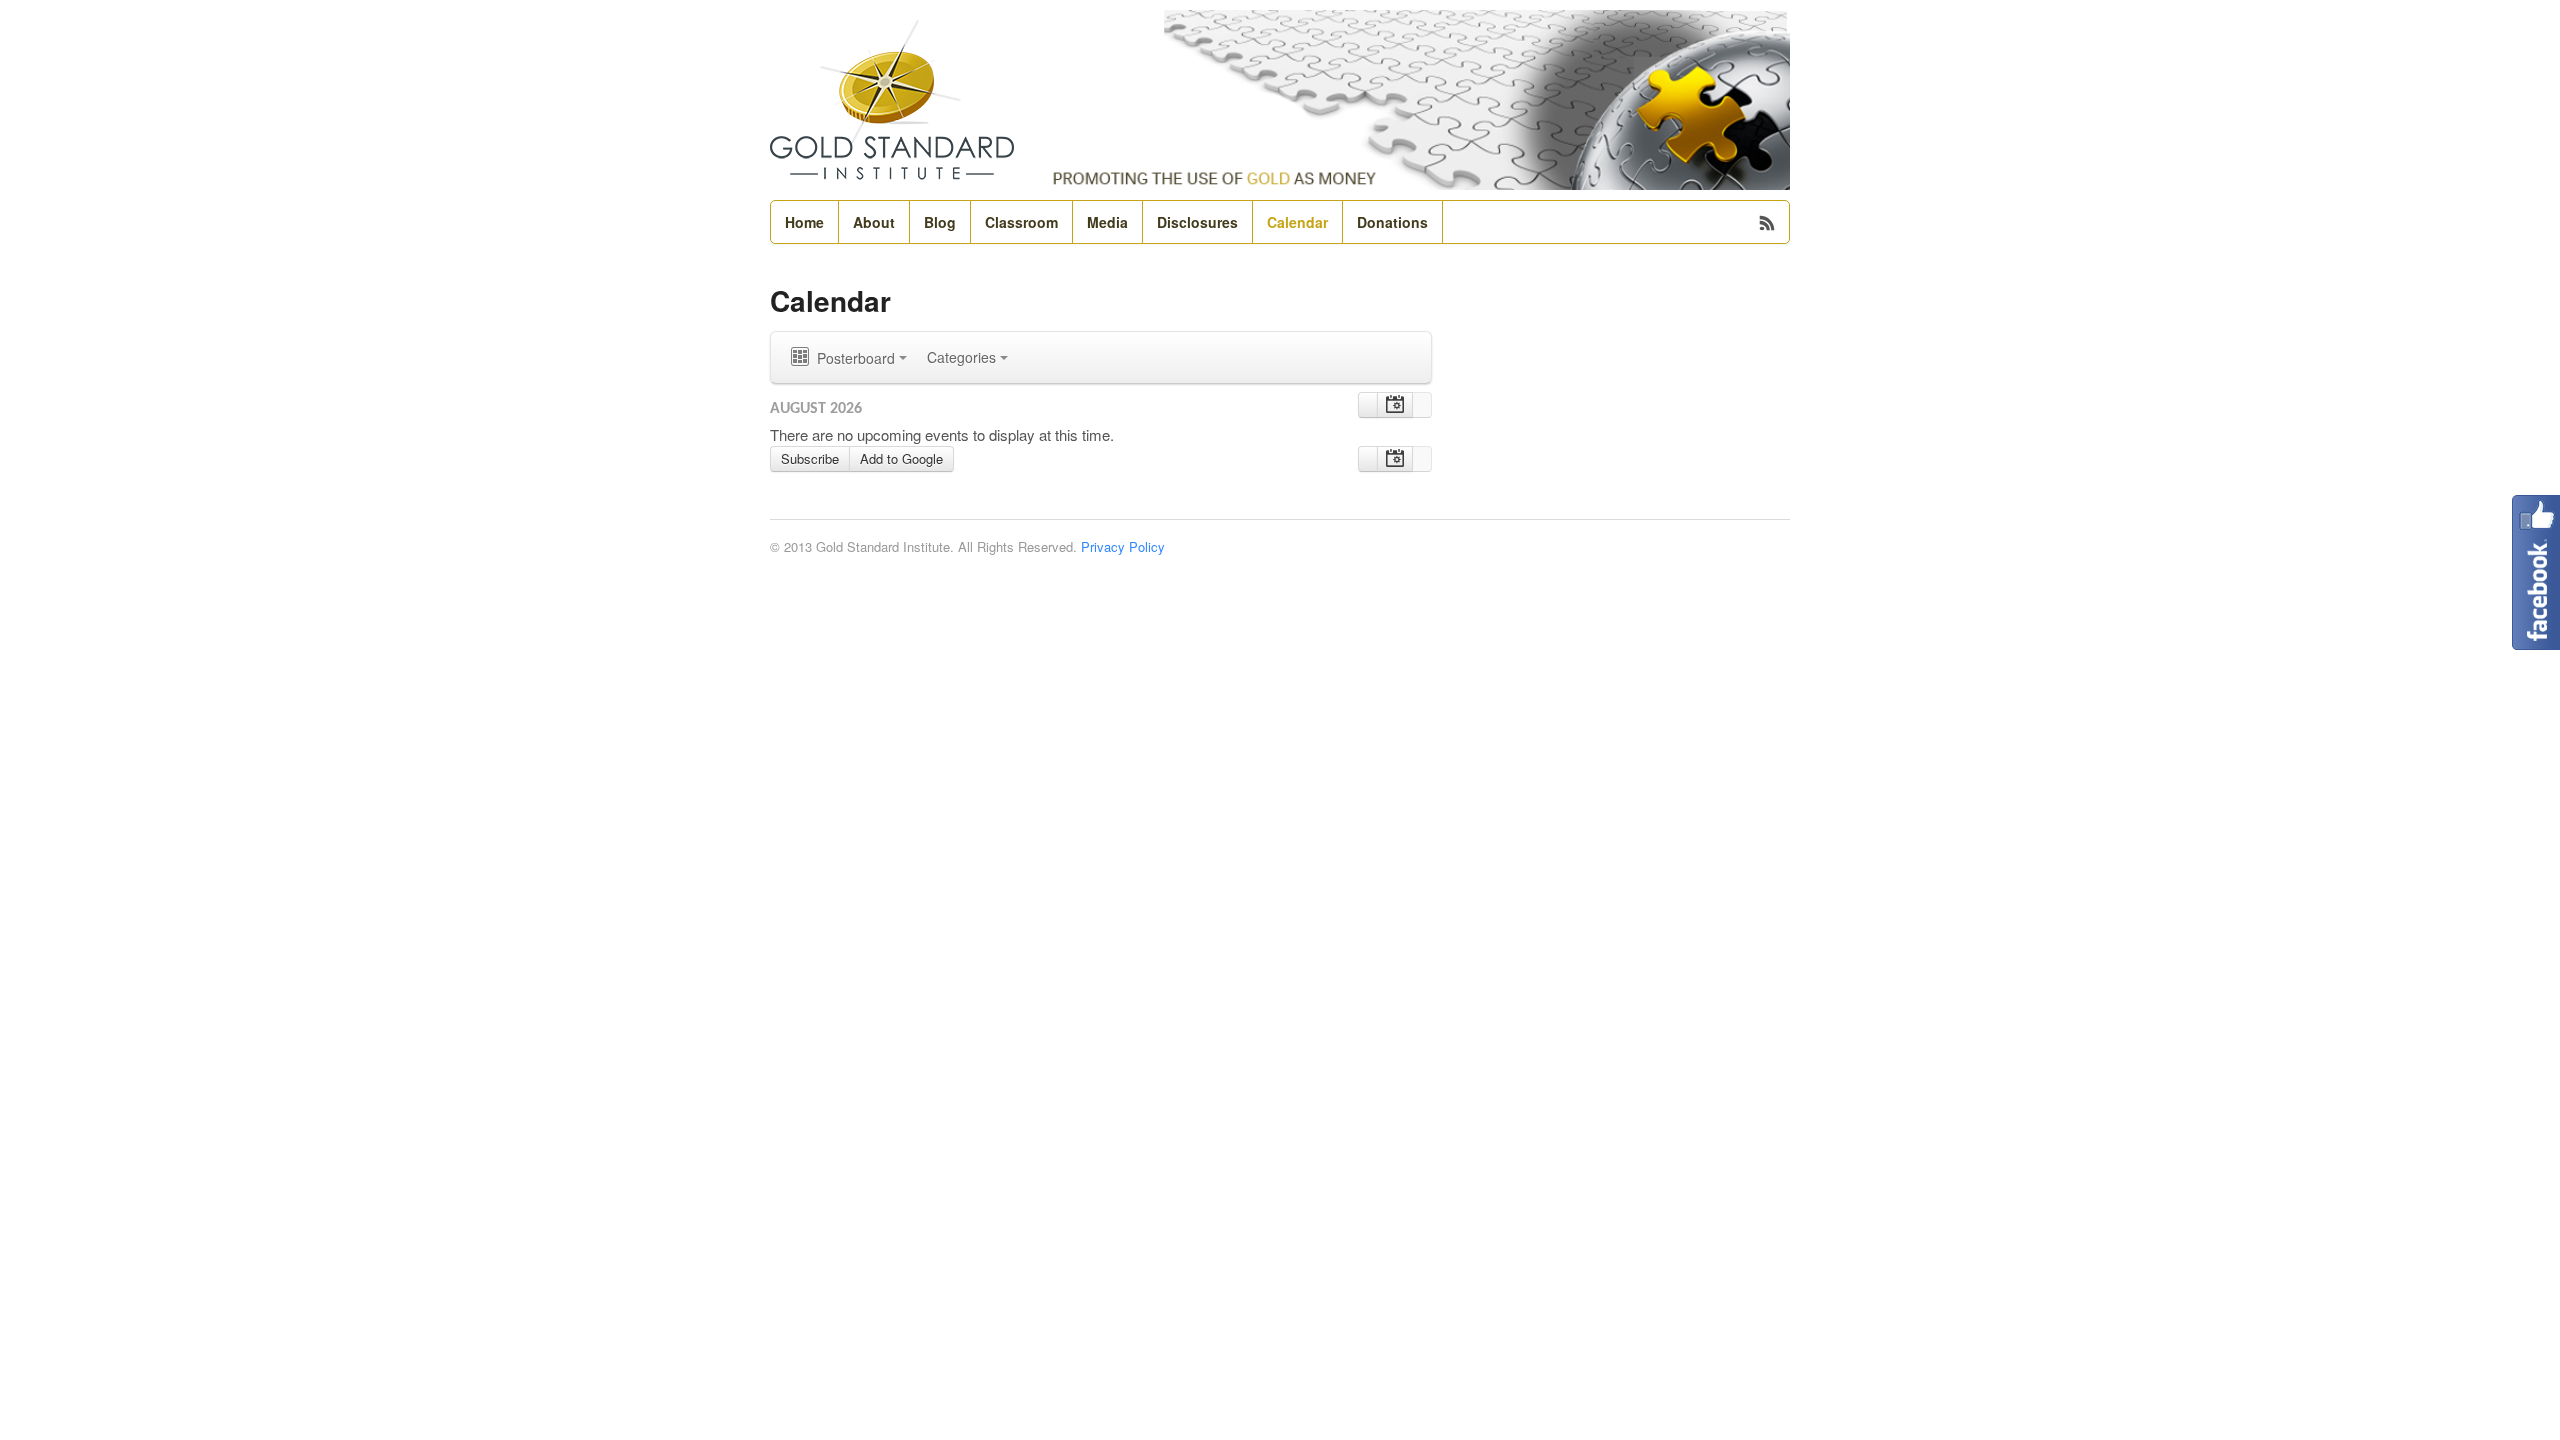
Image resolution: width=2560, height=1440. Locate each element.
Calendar (1297, 222)
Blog (940, 222)
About (874, 222)
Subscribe (810, 458)
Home (804, 222)
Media (1107, 222)
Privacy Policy (1123, 546)
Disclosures (1197, 222)
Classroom (1021, 222)
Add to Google (901, 458)
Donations (1392, 222)
